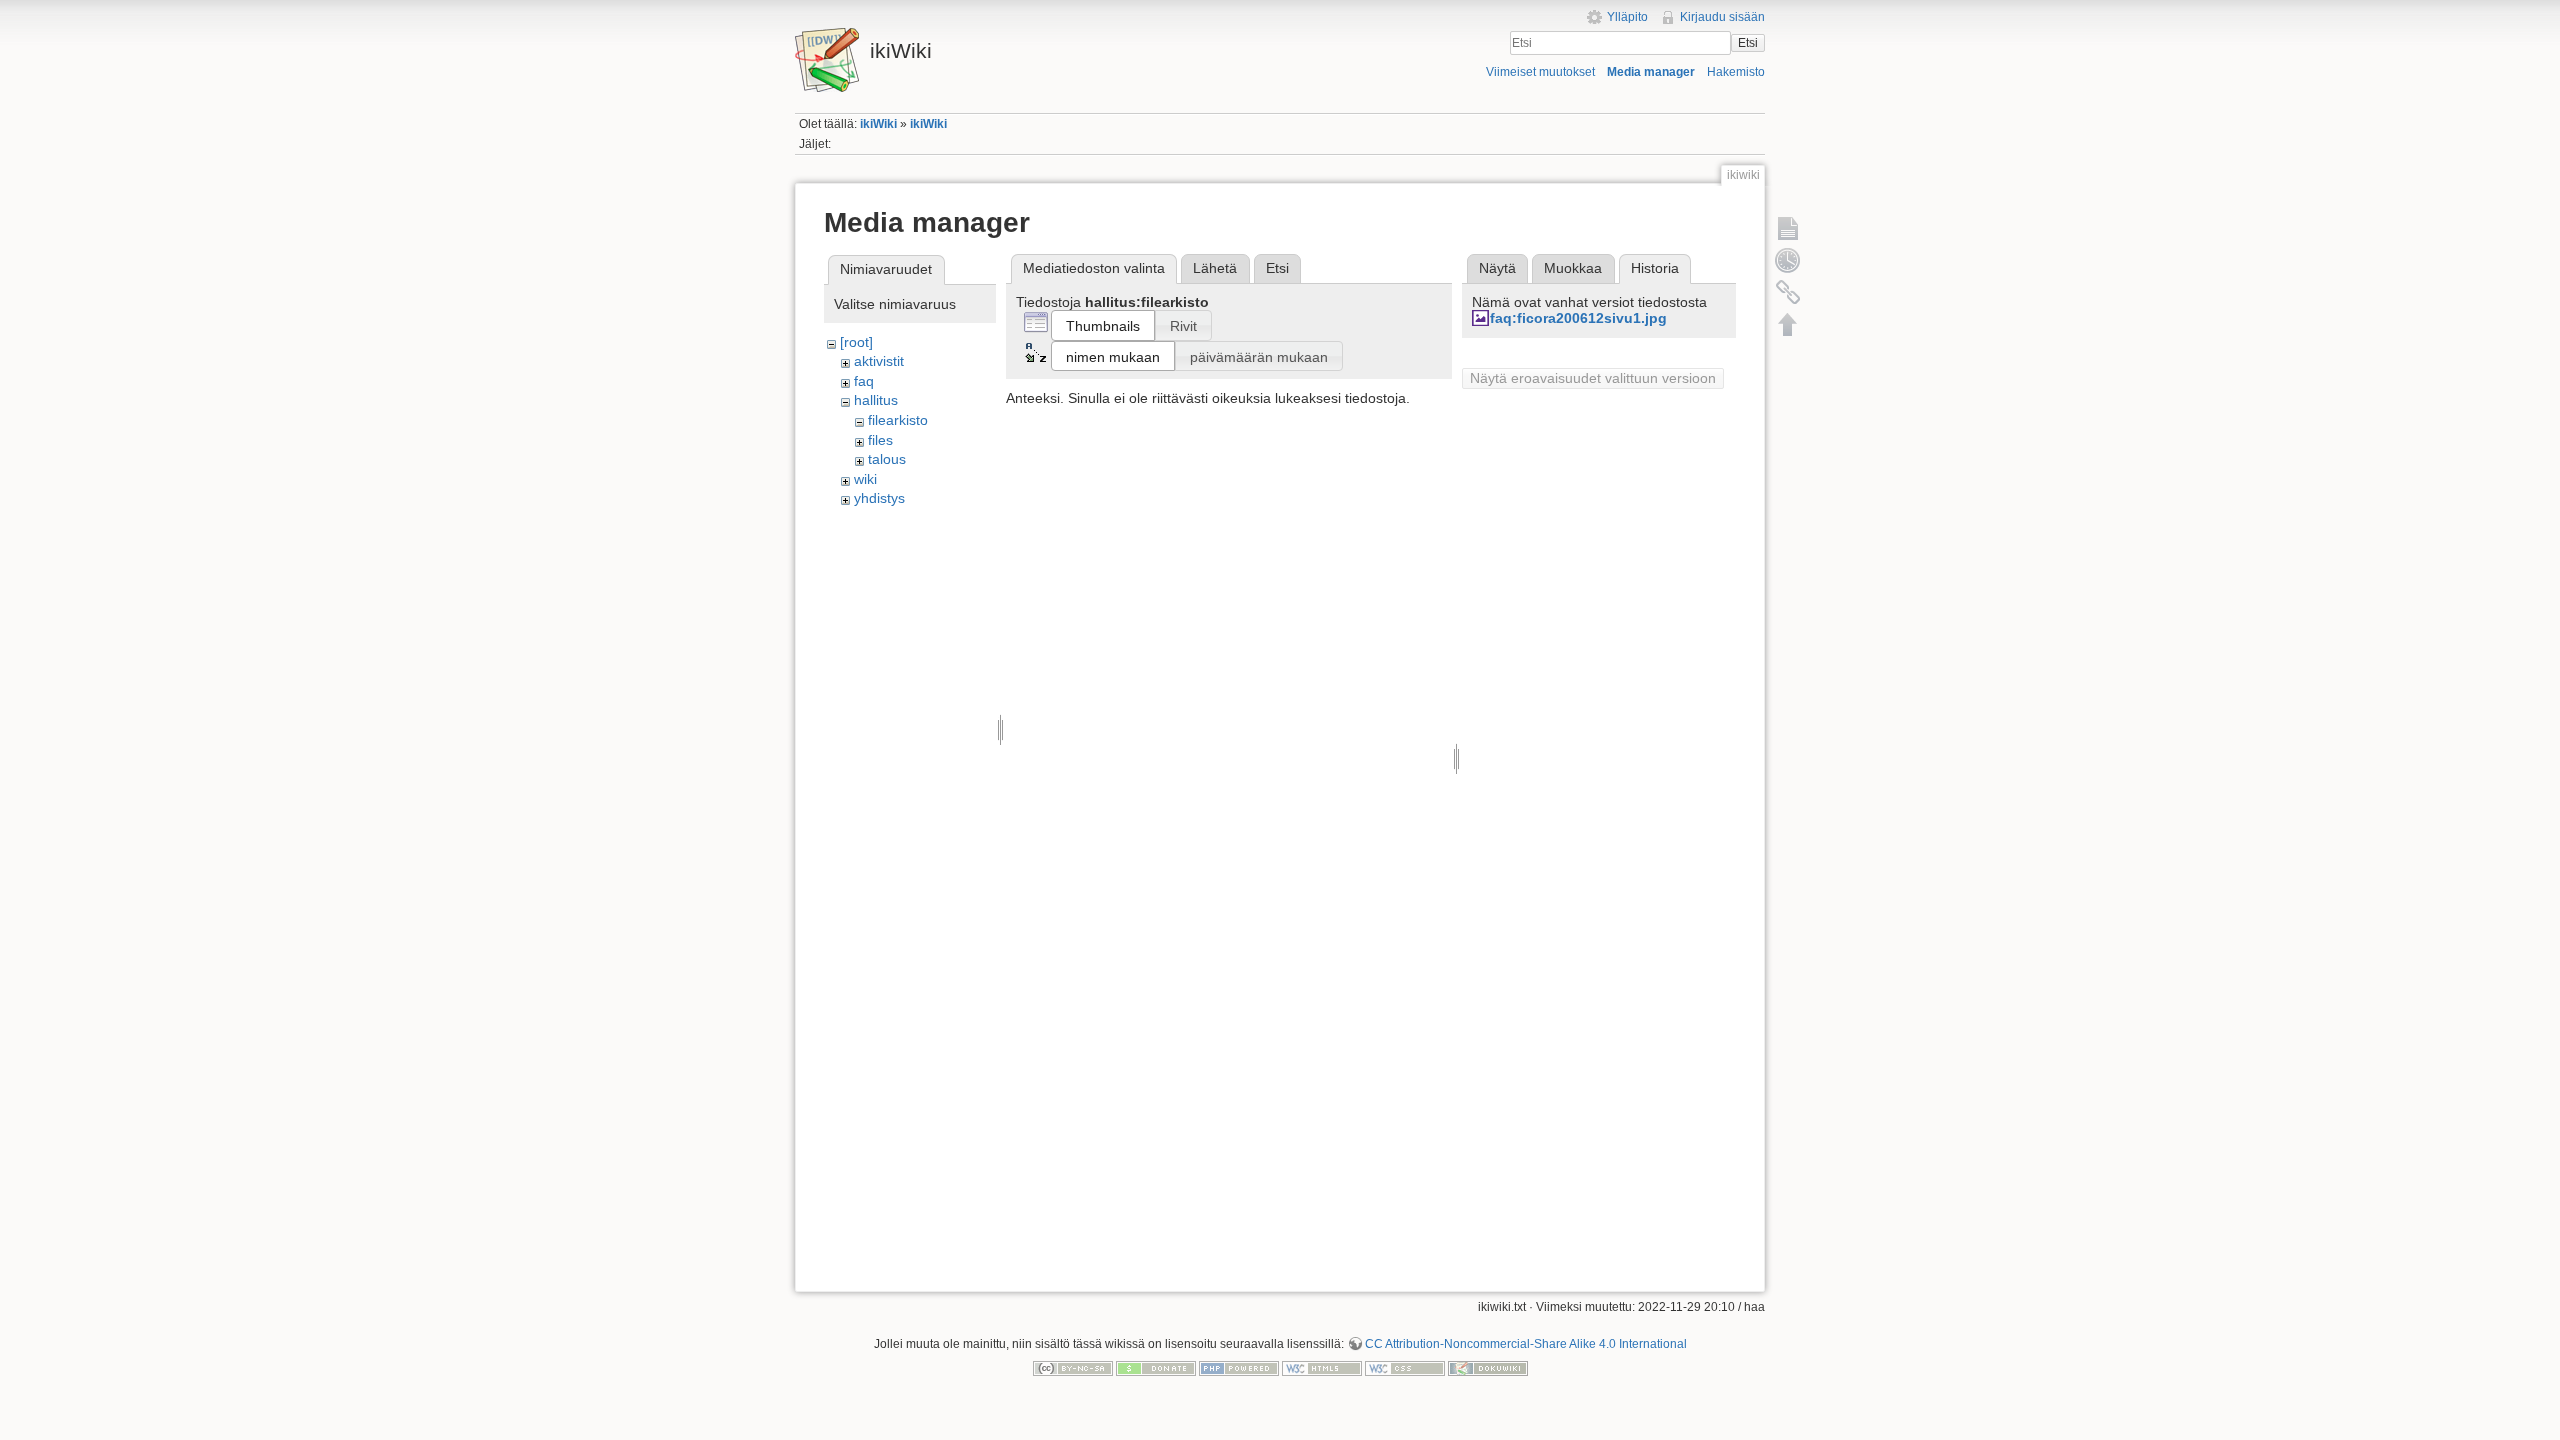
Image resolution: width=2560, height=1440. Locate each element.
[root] (856, 342)
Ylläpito (1627, 17)
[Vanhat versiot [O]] (1788, 260)
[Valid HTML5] (1322, 1367)
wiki (865, 479)
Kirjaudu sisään (1722, 17)
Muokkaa (1573, 268)
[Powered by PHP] (1239, 1367)
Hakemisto (1736, 72)
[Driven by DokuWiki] (1488, 1367)
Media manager (1651, 72)
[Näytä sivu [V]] (1788, 228)
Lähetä (1215, 268)
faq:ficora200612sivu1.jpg (1578, 318)
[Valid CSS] (1405, 1367)
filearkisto (898, 420)
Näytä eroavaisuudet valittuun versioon (1593, 378)
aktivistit (879, 361)
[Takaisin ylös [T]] (1788, 324)
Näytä (1497, 268)
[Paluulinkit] (1788, 292)
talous (887, 459)
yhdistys (879, 498)
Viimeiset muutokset (1540, 72)
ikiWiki (878, 124)
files (880, 440)
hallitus (876, 400)
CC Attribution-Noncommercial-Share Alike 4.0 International (1526, 1344)
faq (864, 381)
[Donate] (1156, 1367)
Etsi (1748, 43)
